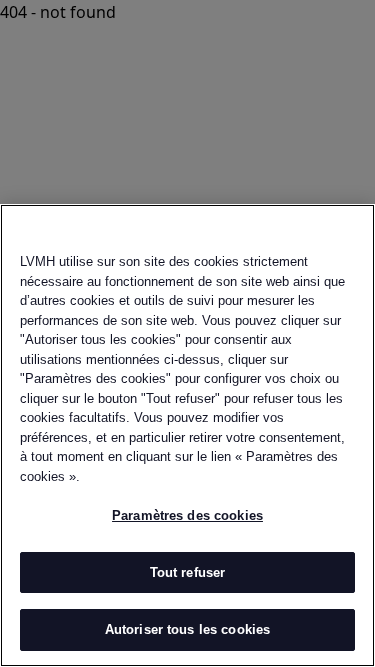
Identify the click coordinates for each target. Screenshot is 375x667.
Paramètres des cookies (187, 515)
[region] (187, 435)
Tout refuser (188, 572)
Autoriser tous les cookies (187, 629)
